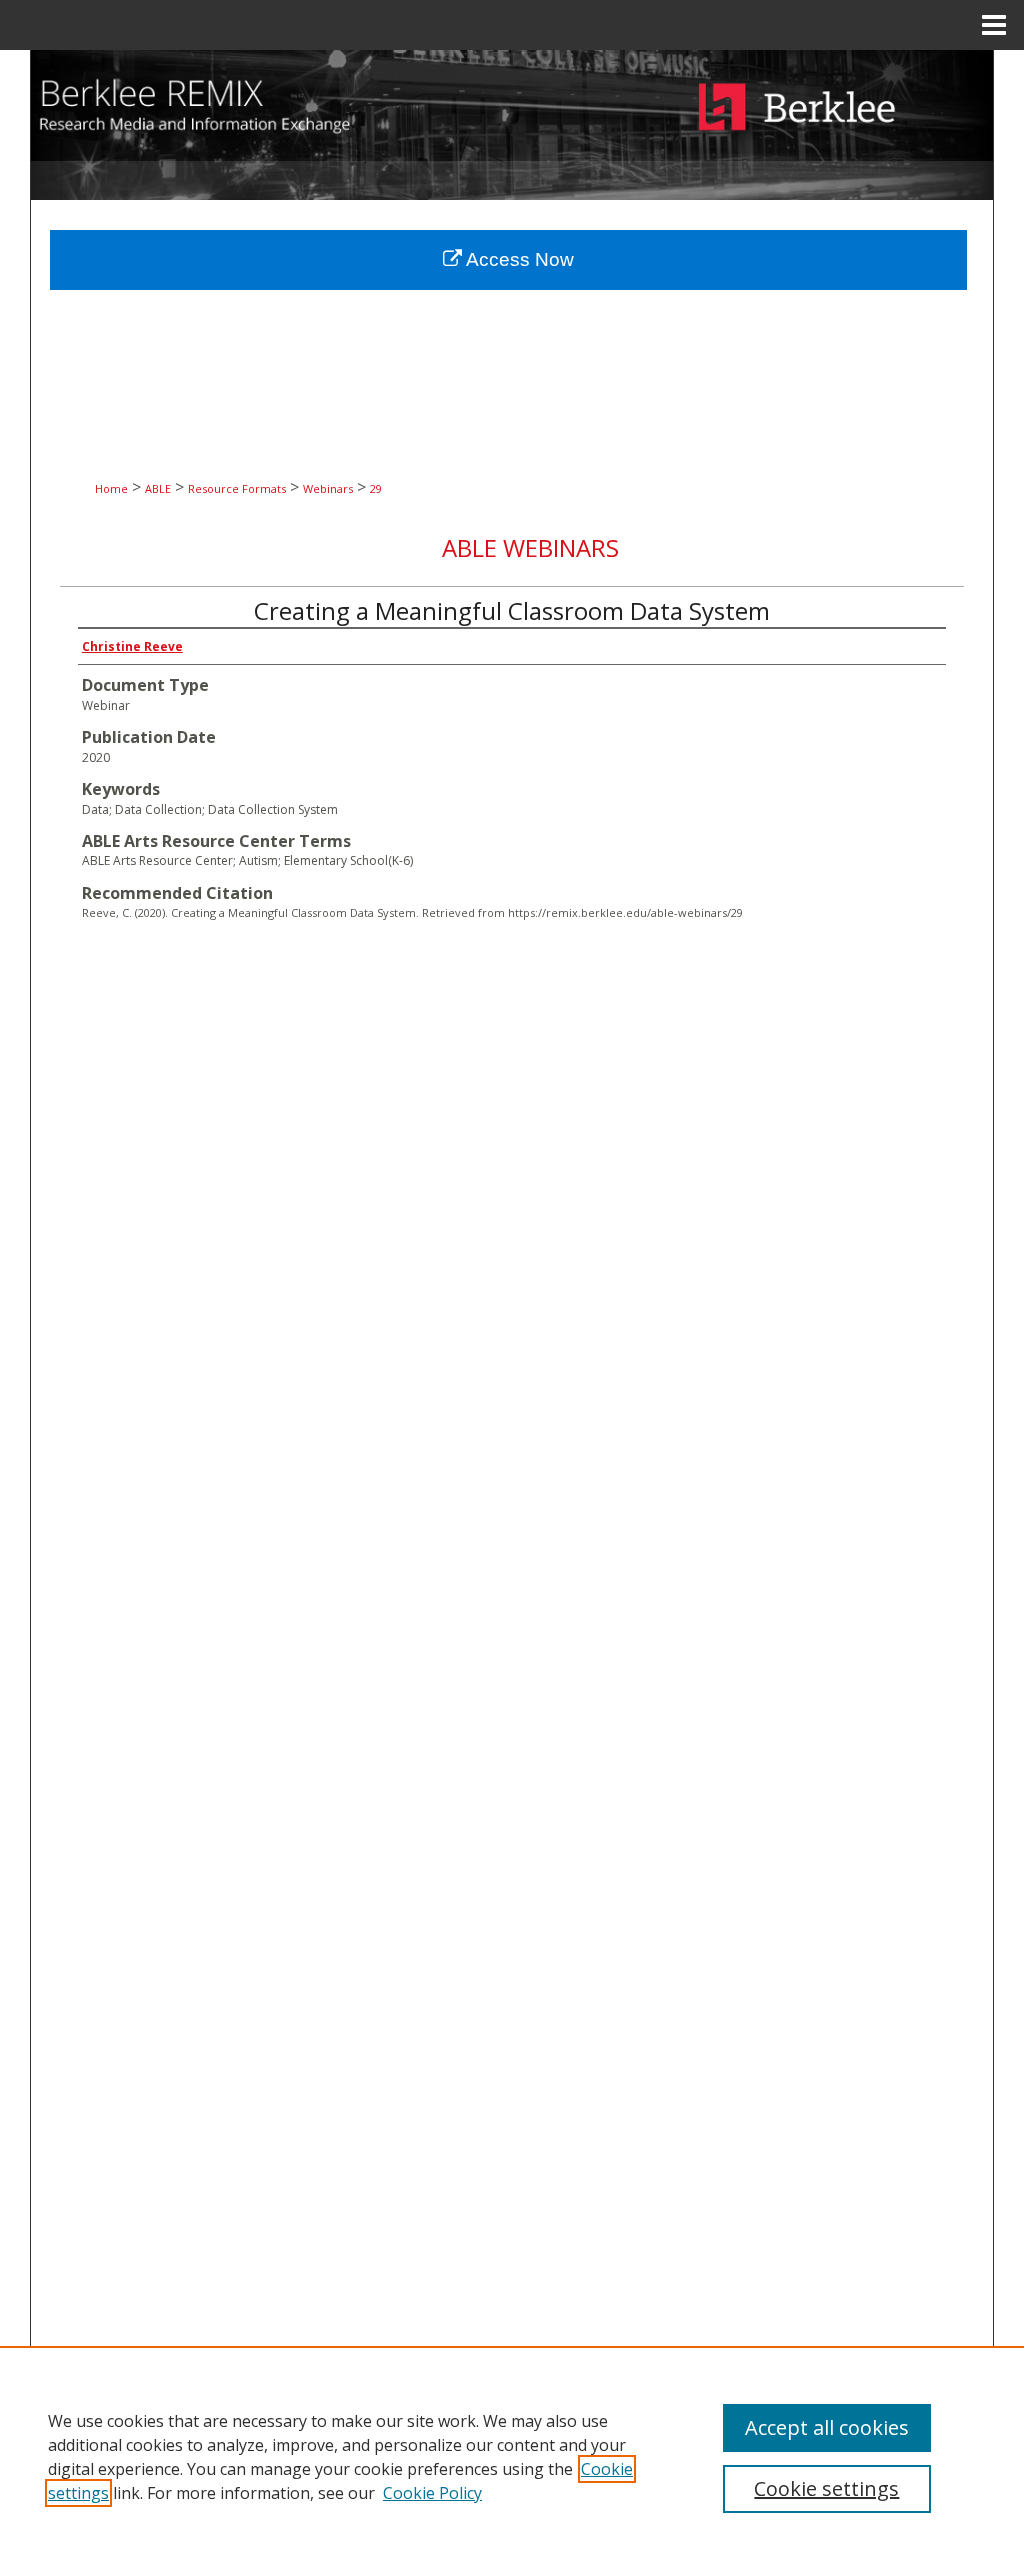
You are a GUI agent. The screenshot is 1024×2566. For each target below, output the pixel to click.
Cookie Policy (432, 2493)
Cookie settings (826, 2488)
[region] (512, 2456)
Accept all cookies (827, 2427)
